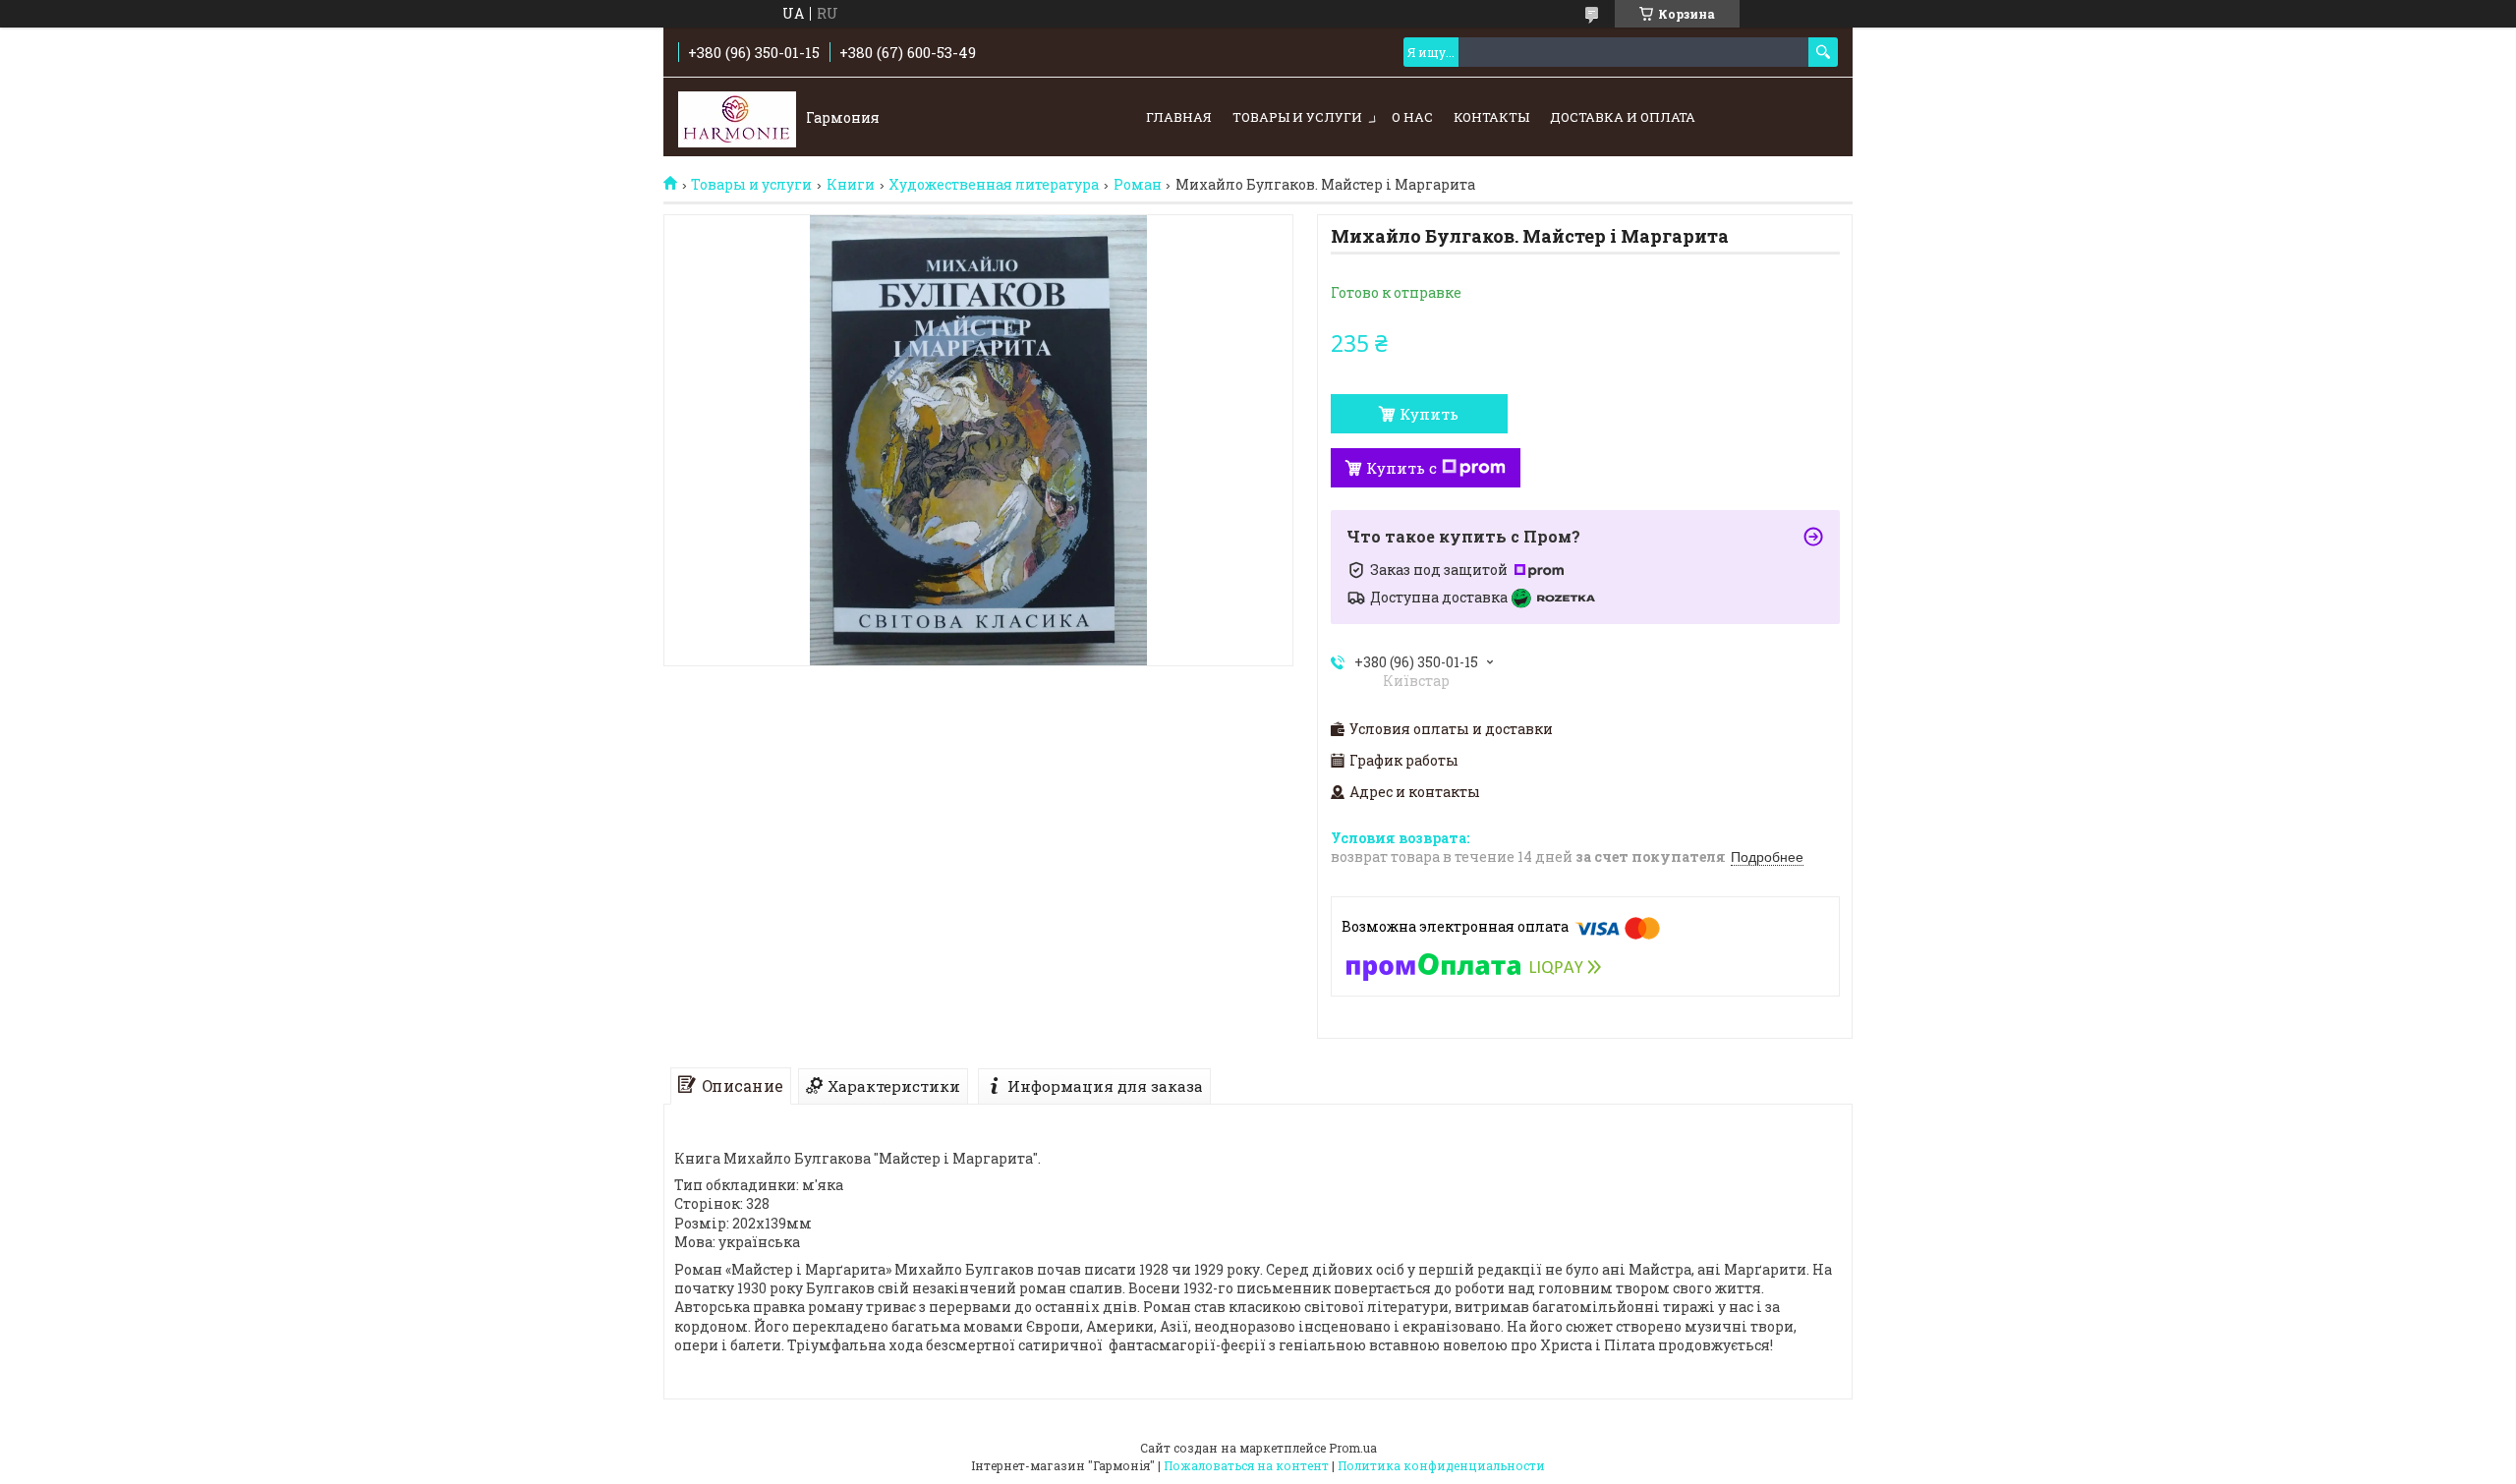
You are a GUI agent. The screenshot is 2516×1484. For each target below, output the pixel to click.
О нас (1412, 117)
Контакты (1491, 117)
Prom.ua (1353, 1448)
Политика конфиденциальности (1441, 1465)
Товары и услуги (1297, 117)
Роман (1138, 185)
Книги (851, 185)
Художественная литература (994, 185)
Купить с (1401, 468)
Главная (1179, 117)
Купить (1429, 414)
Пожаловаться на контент (1246, 1465)
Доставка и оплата (1623, 117)
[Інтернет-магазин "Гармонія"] (737, 118)
